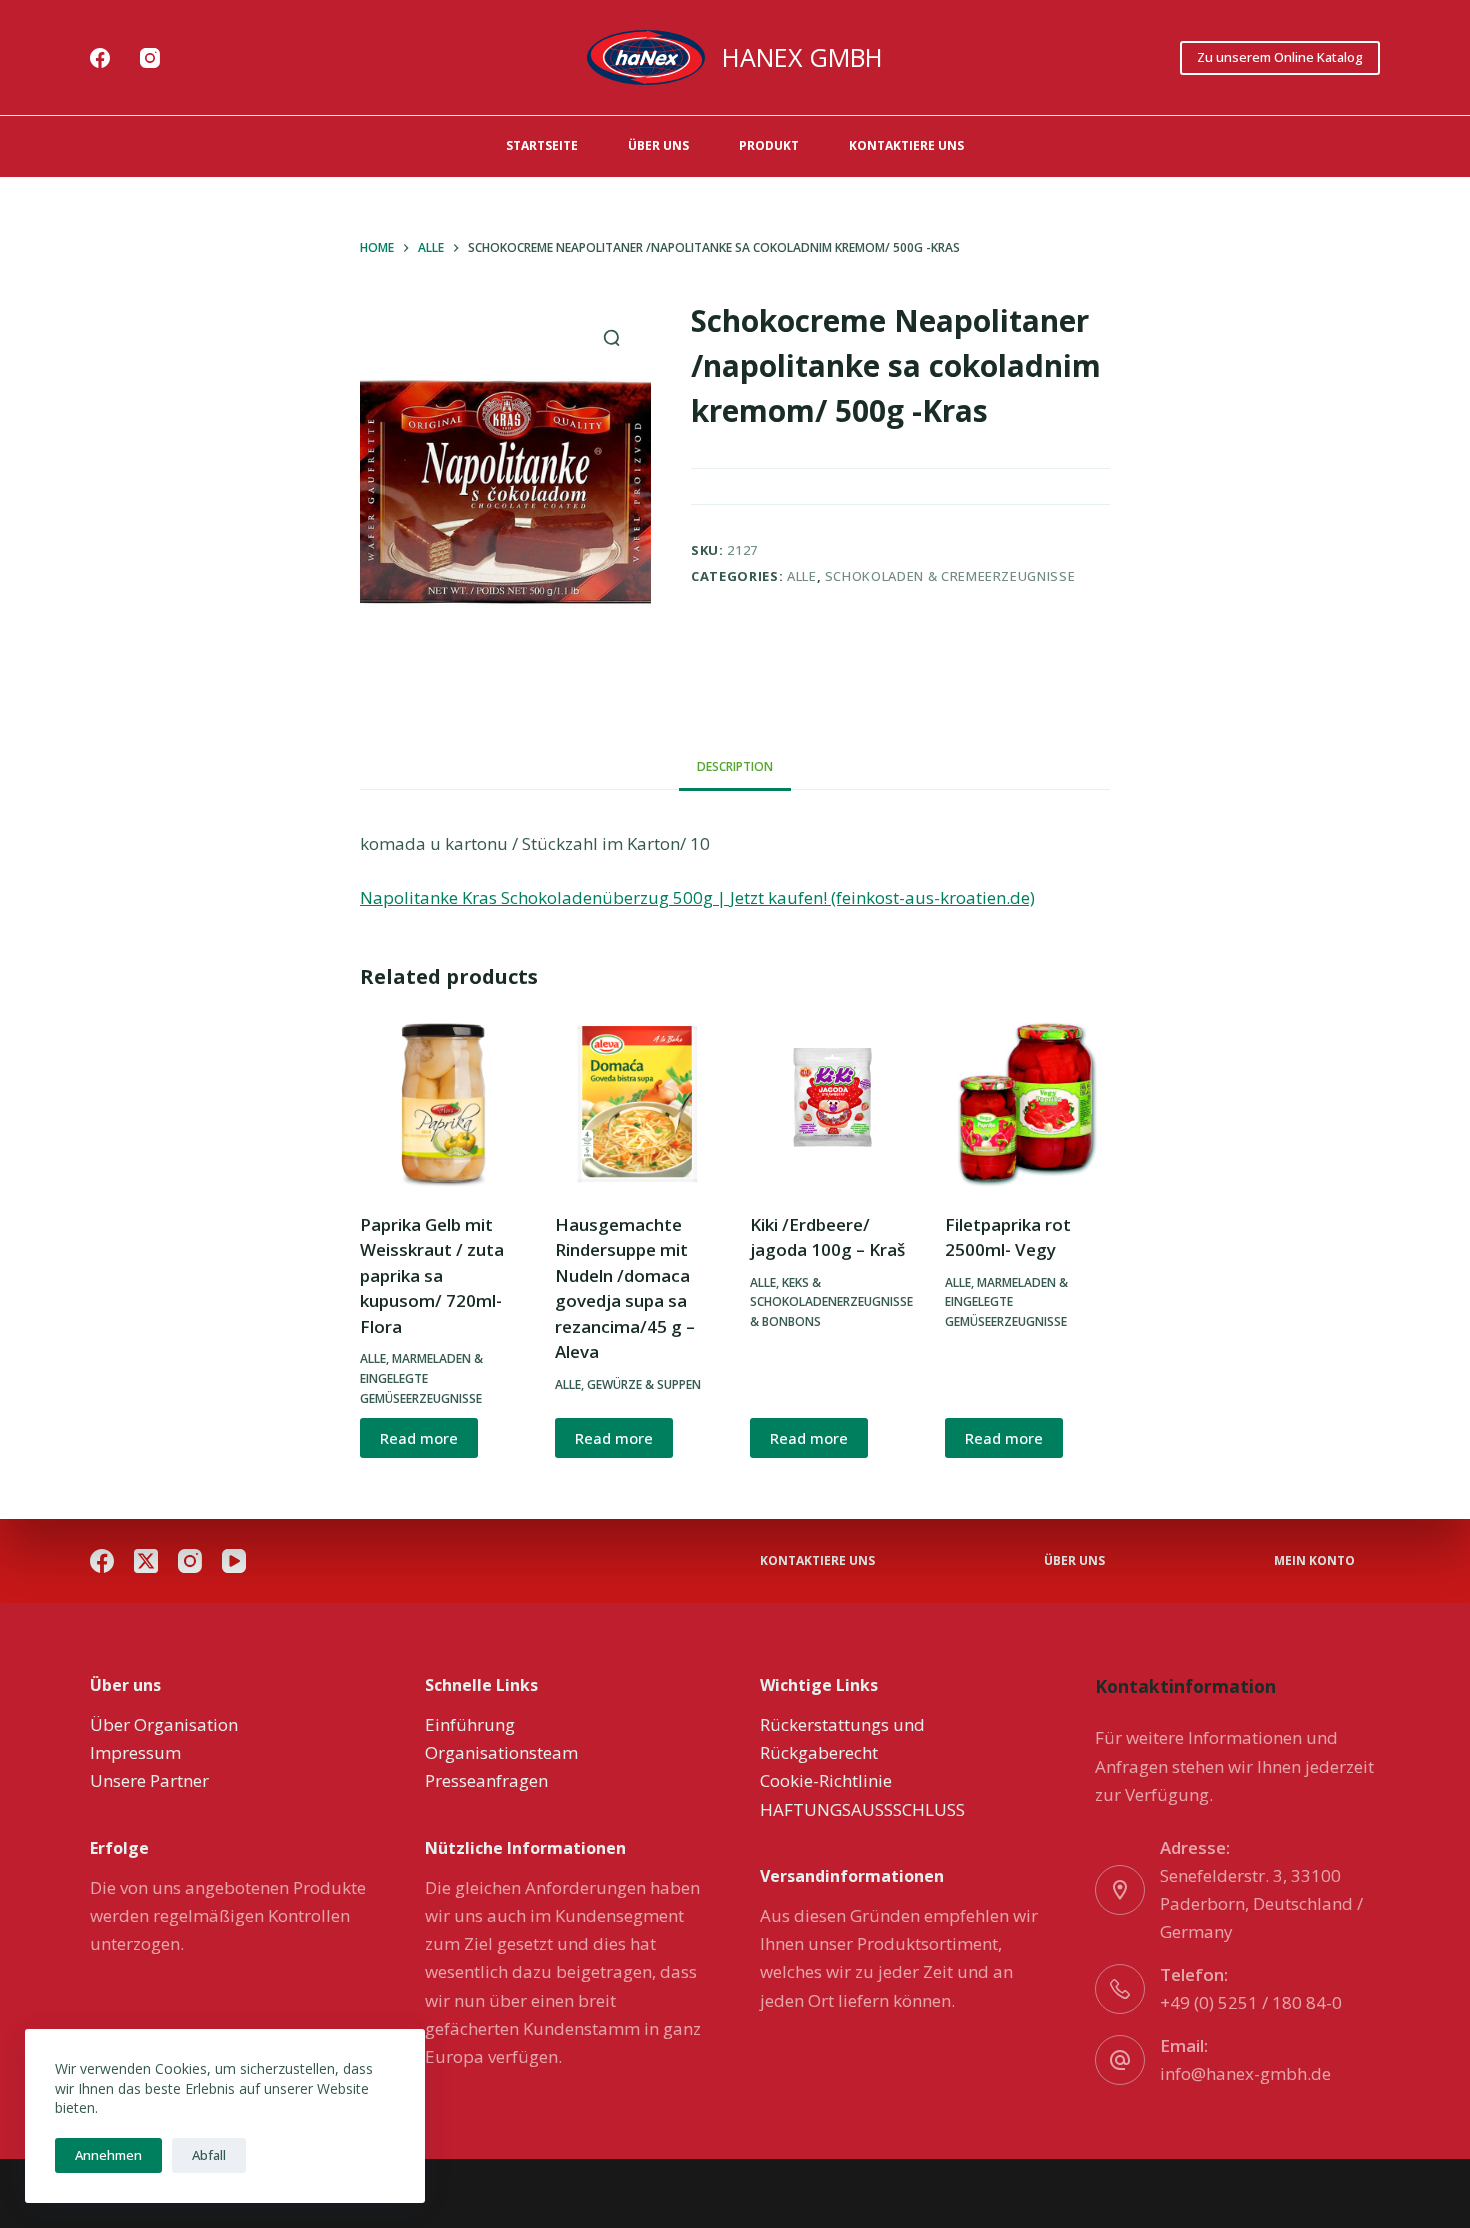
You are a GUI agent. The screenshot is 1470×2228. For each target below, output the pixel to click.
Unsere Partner (149, 1780)
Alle (802, 576)
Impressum (135, 1752)
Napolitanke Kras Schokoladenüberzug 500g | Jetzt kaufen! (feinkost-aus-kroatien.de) (697, 897)
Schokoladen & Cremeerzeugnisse (950, 576)
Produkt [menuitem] (769, 145)
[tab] (735, 767)
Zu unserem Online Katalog (1280, 57)
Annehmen (108, 2155)
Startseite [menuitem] (542, 145)
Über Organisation (164, 1724)
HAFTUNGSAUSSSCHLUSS (862, 1809)
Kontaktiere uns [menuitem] (906, 145)
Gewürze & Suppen (644, 1384)
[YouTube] (234, 1561)
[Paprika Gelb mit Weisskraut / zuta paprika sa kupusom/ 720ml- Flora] (442, 1104)
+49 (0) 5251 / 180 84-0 (1251, 2002)
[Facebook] (100, 58)
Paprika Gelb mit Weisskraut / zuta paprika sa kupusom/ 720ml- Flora (432, 1275)
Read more (419, 1438)
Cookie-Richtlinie (826, 1780)
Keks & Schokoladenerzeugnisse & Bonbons (831, 1302)
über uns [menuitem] (658, 145)
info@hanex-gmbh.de (1245, 2073)
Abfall (209, 2155)
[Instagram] (150, 58)
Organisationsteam (501, 1752)
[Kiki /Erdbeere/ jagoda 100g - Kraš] (832, 1104)
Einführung (470, 1724)
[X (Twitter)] (146, 1561)
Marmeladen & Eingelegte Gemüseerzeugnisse (421, 1378)
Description (735, 766)
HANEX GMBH (802, 57)
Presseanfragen (486, 1780)
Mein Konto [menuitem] (1314, 1561)
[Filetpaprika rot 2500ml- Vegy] (1027, 1104)
